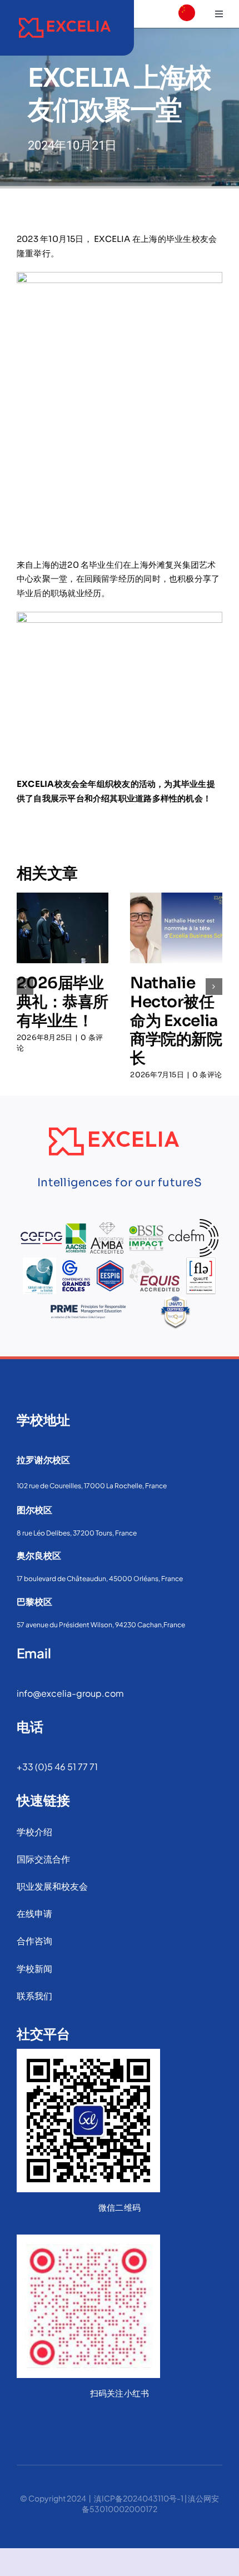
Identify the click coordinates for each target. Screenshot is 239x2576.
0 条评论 (207, 1075)
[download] (187, 53)
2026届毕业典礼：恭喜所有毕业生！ (63, 1002)
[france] (187, 31)
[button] (25, 987)
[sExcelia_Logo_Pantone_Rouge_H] (65, 15)
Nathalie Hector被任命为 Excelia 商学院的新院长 (176, 1020)
